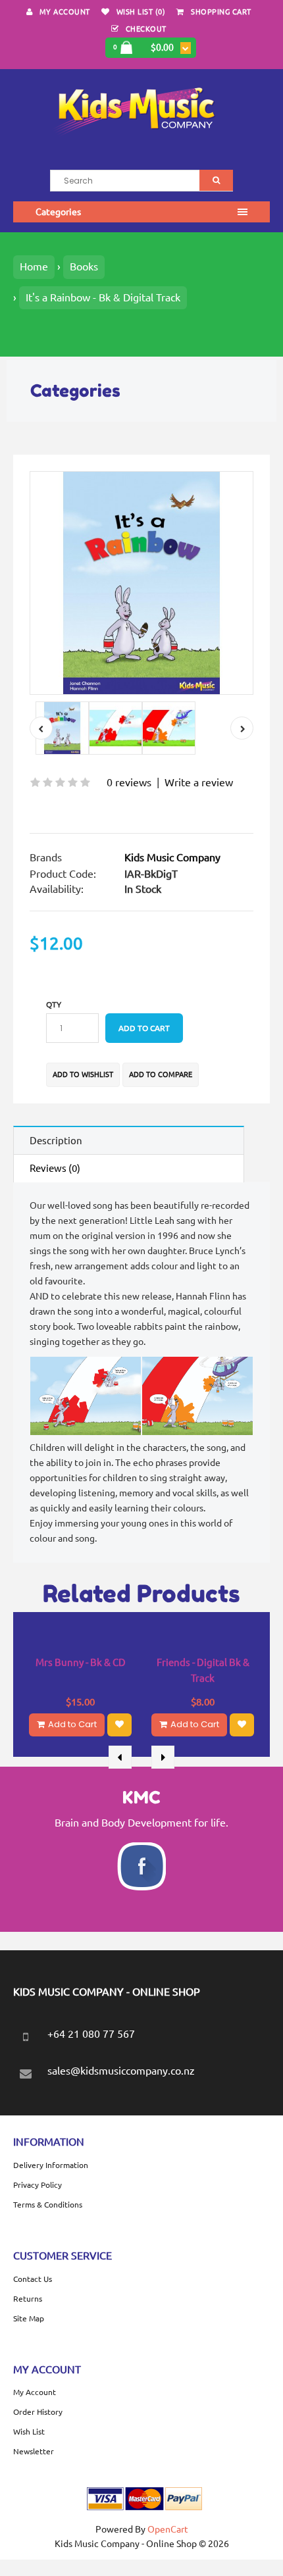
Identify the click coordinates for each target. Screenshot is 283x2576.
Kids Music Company (172, 857)
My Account (65, 12)
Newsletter (34, 2451)
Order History (38, 2412)
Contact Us (33, 2279)
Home (34, 266)
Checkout (146, 29)
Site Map (29, 2318)
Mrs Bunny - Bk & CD (81, 1662)
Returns (28, 2299)
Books (84, 266)
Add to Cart (72, 1724)
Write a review (199, 782)
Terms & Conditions (48, 2205)
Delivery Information (51, 2165)
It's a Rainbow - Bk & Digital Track (103, 297)
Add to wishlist (83, 1074)
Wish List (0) (141, 12)
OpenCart (168, 2529)
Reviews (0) (55, 1168)
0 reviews (129, 782)
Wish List (29, 2432)
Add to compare (161, 1074)
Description (56, 1141)
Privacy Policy (38, 2185)
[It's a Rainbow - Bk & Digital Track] (141, 583)
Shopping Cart (221, 12)
